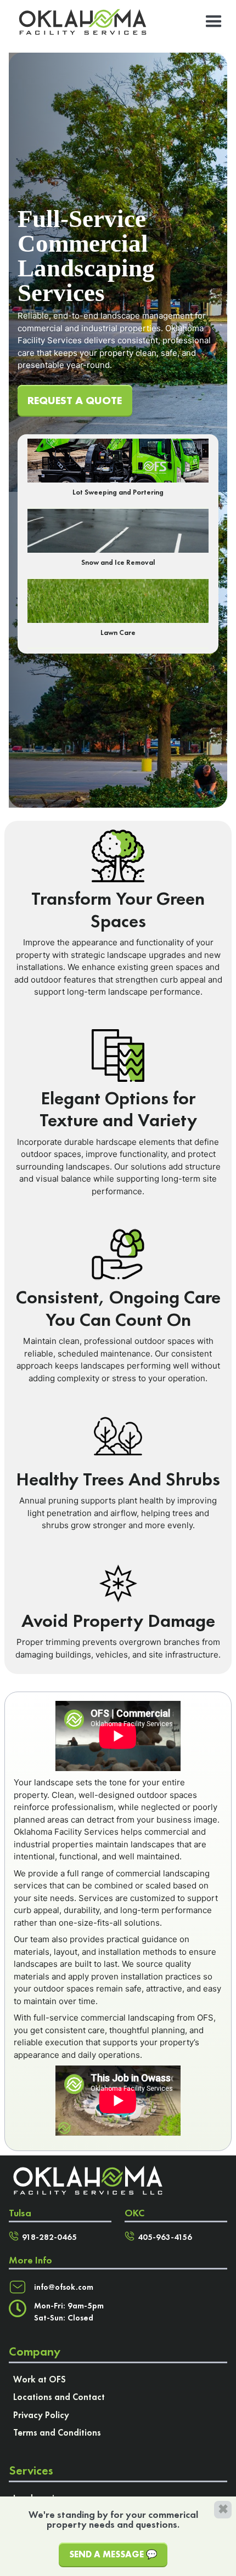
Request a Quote (75, 400)
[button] (214, 22)
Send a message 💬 (113, 2554)
